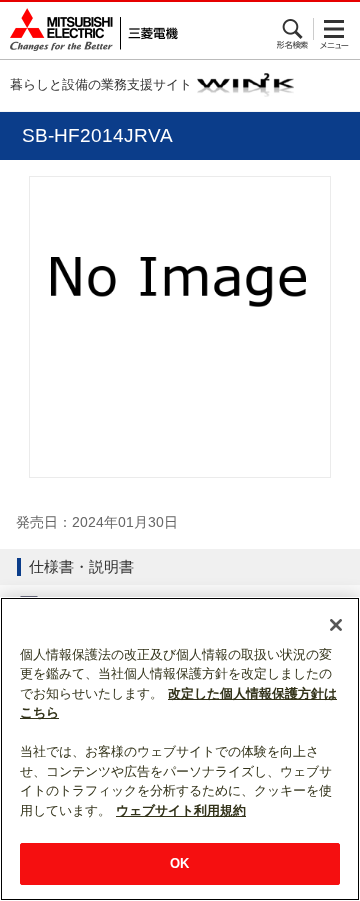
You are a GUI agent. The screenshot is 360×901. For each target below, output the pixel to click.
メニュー (334, 29)
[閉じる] (336, 625)
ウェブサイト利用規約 (181, 810)
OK (179, 863)
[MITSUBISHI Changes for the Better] (89, 30)
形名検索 (293, 29)
